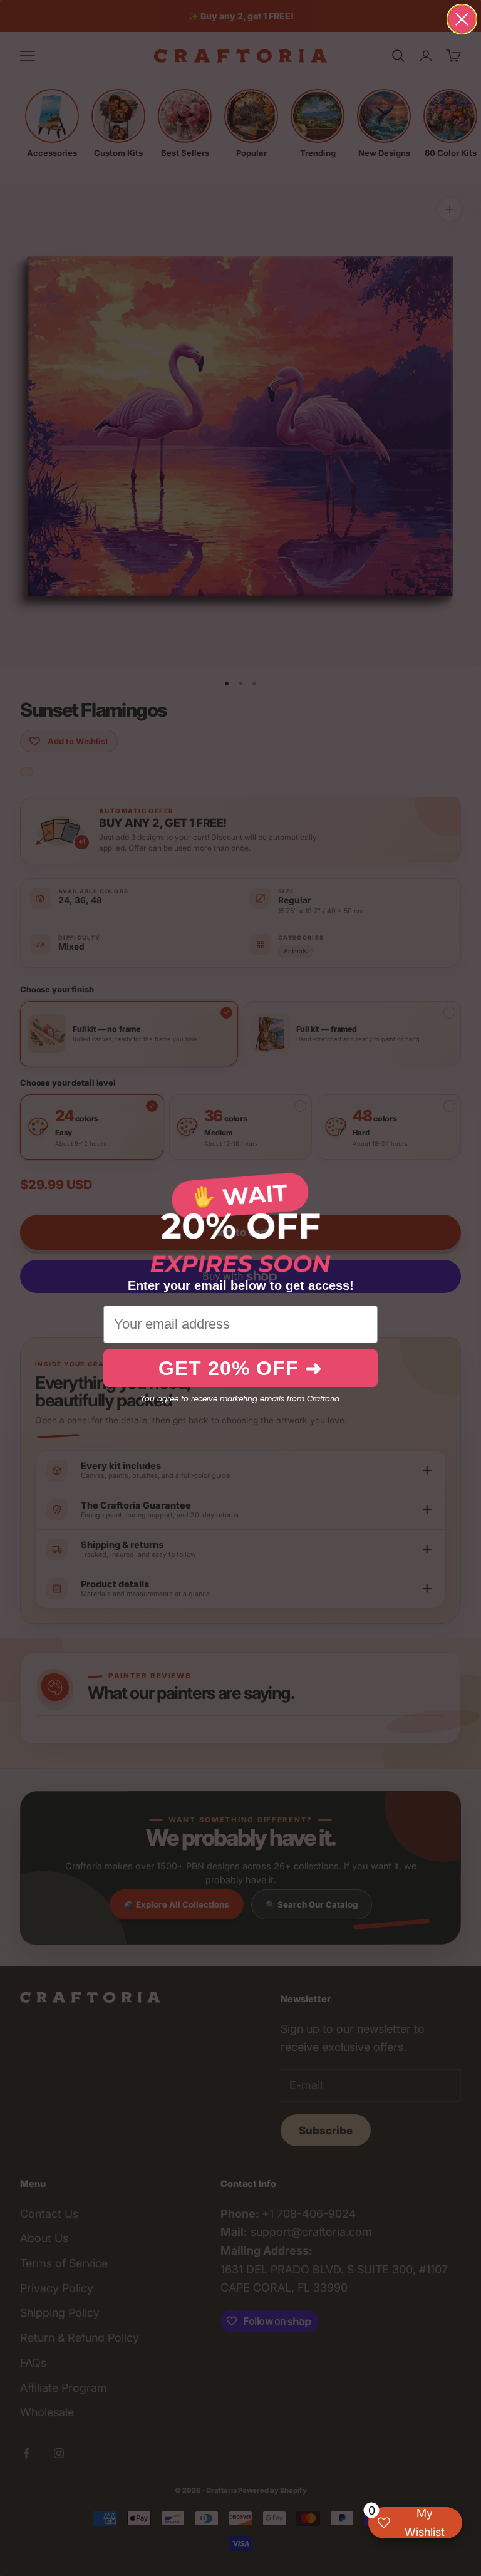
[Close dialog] (462, 19)
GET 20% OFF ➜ (240, 1368)
